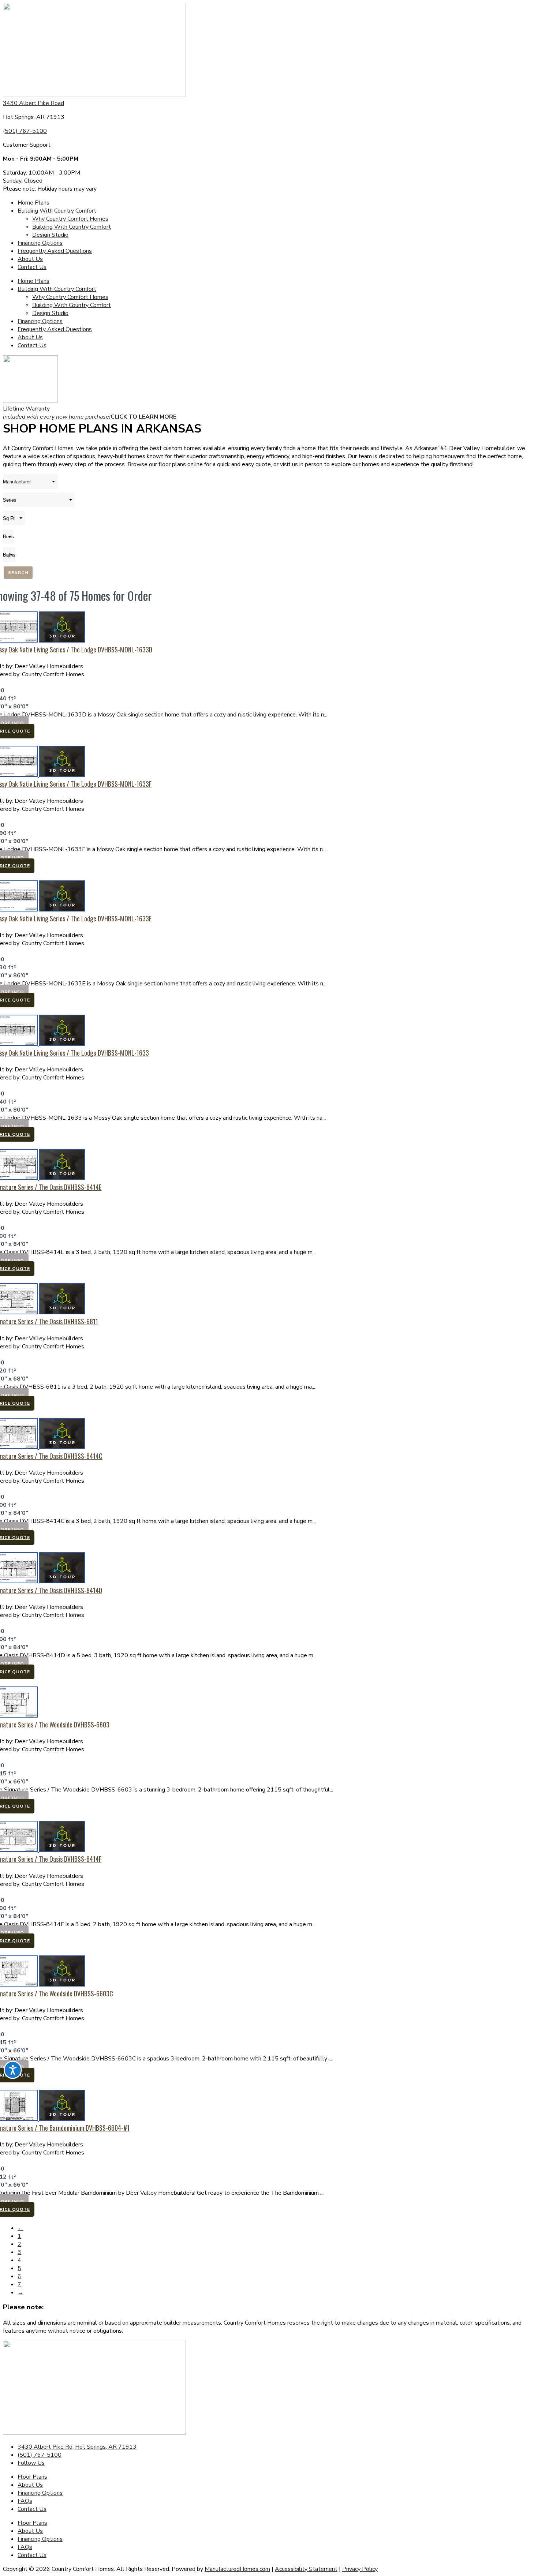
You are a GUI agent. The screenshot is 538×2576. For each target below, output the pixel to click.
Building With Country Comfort (57, 211)
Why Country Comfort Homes (70, 219)
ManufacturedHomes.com (237, 2569)
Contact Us (32, 267)
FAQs (25, 2501)
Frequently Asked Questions (55, 251)
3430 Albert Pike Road (33, 103)
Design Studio (50, 235)
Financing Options (40, 243)
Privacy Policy (360, 2569)
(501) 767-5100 (25, 131)
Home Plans (33, 203)
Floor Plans (32, 2477)
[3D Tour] (62, 641)
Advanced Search (515, 587)
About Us (30, 259)
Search (18, 573)
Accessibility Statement (306, 2569)
